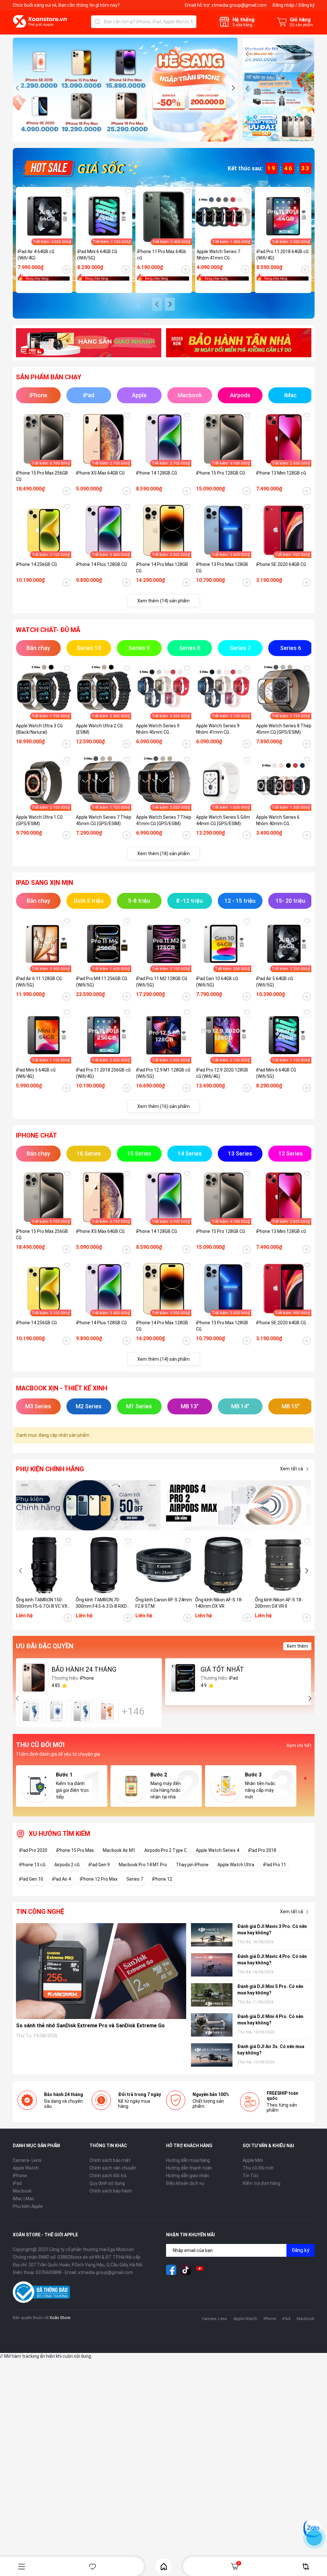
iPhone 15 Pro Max (75, 1850)
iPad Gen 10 (31, 1879)
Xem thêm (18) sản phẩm (163, 854)
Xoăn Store (60, 2318)
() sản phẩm (301, 25)
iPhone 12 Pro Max (99, 1879)
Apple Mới (253, 2160)
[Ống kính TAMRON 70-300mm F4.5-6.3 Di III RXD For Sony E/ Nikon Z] (104, 1565)
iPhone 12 (162, 1879)
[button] (18, 88)
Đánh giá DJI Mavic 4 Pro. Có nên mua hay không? (272, 1960)
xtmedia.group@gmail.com (239, 5)
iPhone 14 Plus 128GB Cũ (101, 564)
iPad (17, 2183)
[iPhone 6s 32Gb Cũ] (82, 1711)
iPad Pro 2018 (262, 1850)
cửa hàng (242, 25)
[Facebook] (171, 2270)
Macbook (22, 2191)
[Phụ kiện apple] (89, 1505)
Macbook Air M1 (119, 1850)
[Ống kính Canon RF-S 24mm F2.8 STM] (164, 1565)
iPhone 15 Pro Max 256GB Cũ (42, 476)
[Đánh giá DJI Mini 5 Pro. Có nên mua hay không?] (212, 1995)
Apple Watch (26, 2168)
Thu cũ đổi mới (258, 2168)
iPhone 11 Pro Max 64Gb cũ (162, 255)
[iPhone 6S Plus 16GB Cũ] (107, 1711)
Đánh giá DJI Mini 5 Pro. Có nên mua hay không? (270, 1990)
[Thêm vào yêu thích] (68, 191)
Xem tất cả (292, 1469)
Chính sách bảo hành (111, 2191)
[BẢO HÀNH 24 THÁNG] (34, 1678)
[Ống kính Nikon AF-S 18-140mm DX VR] (223, 1565)
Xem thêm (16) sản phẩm (163, 1106)
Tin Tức (251, 2176)
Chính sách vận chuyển (113, 2168)
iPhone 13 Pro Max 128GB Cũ (222, 568)
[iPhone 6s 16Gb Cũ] (31, 1711)
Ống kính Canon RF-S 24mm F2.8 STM (164, 1603)
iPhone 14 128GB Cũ (156, 473)
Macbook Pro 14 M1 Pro (143, 1865)
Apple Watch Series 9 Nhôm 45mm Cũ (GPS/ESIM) (158, 729)
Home (163, 2566)
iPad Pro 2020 (33, 1850)
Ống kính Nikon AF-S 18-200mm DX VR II (279, 1603)
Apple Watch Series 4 (217, 1850)
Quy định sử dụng (107, 2183)
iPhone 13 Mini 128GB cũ (281, 473)
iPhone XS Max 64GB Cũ (100, 473)
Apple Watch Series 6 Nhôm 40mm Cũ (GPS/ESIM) (278, 821)
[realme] (239, 1505)
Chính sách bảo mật (110, 2160)
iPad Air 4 (61, 1879)
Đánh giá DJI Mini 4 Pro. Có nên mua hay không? (270, 2020)
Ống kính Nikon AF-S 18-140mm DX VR (219, 1603)
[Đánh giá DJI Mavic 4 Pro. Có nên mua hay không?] (212, 1965)
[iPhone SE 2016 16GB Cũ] (56, 1711)
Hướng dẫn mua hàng (188, 2160)
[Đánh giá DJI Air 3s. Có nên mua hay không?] (212, 2055)
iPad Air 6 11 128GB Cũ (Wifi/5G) (39, 982)
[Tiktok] (186, 2270)
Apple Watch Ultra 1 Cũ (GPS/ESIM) (39, 820)
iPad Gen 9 (99, 1865)
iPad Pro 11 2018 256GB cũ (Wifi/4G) (103, 1073)
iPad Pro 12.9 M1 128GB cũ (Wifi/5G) (163, 1073)
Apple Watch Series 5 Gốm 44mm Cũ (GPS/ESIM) (223, 820)
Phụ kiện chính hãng (50, 1469)
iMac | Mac (24, 2199)
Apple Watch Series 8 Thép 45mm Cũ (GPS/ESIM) (284, 729)
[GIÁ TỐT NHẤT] (183, 1678)
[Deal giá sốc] (80, 168)
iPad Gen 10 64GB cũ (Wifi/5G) (217, 982)
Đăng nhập (283, 5)
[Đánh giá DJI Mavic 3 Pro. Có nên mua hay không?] (212, 1935)
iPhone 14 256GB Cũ (36, 564)
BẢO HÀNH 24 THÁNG (84, 1669)
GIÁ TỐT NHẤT (222, 1669)
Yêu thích (93, 2567)
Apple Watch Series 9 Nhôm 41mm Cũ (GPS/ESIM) (218, 729)
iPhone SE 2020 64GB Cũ (281, 564)
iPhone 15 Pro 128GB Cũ (221, 473)
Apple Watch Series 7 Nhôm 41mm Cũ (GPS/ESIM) (218, 255)
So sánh (306, 2567)
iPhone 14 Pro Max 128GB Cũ (162, 568)
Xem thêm (297, 1646)
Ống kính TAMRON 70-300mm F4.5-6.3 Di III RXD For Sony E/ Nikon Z (101, 1603)
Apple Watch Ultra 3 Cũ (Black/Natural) (39, 729)
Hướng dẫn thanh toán (189, 2168)
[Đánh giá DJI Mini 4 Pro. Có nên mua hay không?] (212, 2025)
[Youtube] (200, 2270)
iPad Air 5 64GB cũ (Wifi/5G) (274, 982)
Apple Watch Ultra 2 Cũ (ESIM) (99, 729)
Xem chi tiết (299, 1745)
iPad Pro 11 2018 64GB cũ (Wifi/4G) (282, 255)
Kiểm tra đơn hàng (262, 2183)
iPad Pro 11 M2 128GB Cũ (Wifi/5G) (162, 982)
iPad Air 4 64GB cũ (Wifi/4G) (36, 255)
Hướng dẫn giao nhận (188, 2176)
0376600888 (49, 2272)
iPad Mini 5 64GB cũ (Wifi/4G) (36, 1073)
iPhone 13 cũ (32, 1865)
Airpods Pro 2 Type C (166, 1850)
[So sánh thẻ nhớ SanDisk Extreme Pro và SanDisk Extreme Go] (101, 1971)
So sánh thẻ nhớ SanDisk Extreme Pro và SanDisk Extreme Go (90, 2026)
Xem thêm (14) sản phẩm (163, 601)
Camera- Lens (27, 2160)
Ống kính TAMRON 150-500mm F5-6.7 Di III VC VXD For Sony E (43, 1603)
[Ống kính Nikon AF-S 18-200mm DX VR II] (283, 1565)
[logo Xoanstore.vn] (40, 21)
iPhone (20, 2176)
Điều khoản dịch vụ (185, 2183)
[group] (125, 90)
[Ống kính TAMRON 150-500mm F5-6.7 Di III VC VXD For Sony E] (44, 1565)
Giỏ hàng (239, 2563)
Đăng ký (306, 5)
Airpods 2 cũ (67, 1865)
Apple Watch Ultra (236, 1865)
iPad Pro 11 (275, 1865)
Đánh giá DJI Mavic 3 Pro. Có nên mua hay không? (272, 1930)
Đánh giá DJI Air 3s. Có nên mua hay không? (271, 2050)
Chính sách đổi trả (108, 2176)
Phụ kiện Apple (28, 2206)
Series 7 (135, 1879)
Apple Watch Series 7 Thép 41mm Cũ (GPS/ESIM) (164, 820)
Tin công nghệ (40, 1912)
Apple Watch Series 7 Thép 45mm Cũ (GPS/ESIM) (104, 820)
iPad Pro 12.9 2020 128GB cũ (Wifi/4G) (222, 1073)
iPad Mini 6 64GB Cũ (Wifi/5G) (97, 255)
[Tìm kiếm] (97, 22)
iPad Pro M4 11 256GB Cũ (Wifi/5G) (102, 982)
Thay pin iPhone (192, 1865)
